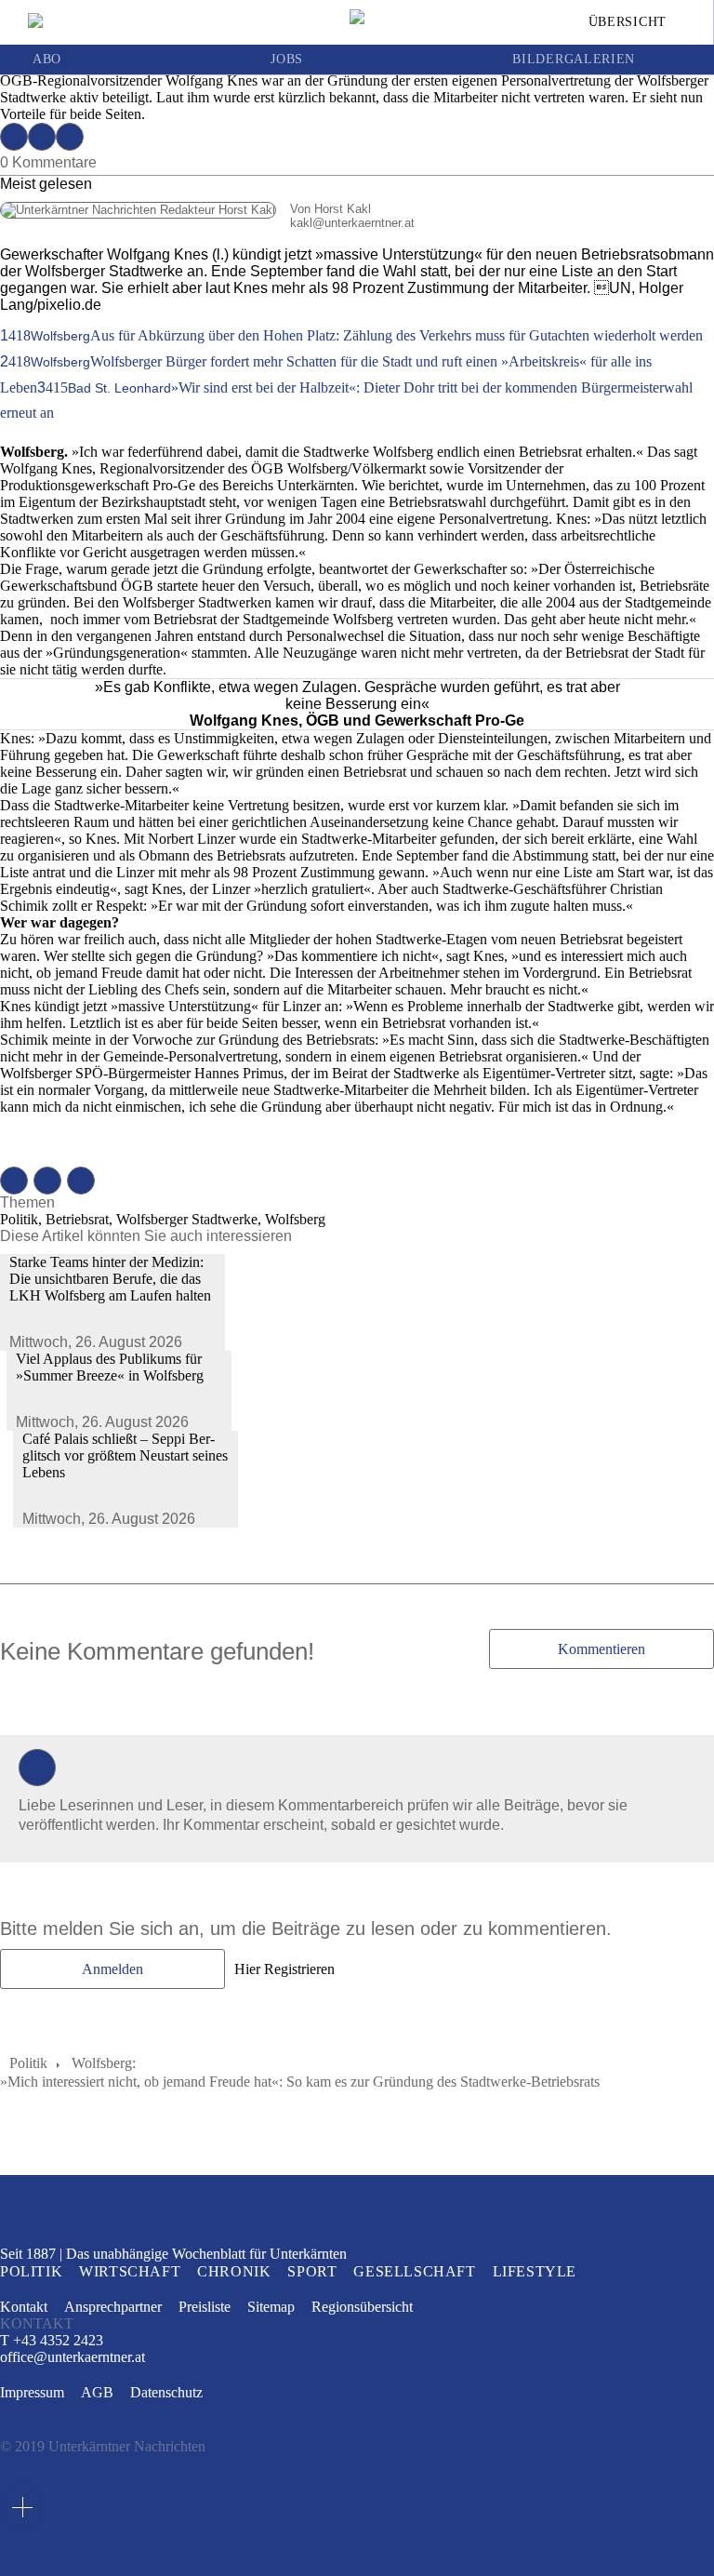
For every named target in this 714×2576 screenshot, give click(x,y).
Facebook (14, 137)
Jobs (287, 60)
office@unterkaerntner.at (73, 2357)
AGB (97, 2392)
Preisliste (205, 2307)
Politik (28, 2063)
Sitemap (271, 2307)
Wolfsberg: (104, 2063)
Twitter (42, 137)
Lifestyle (535, 2271)
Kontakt (24, 2307)
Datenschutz (166, 2392)
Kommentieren (602, 1649)
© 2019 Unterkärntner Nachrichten (103, 2446)
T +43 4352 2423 (52, 2340)
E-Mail (70, 137)
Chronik (234, 2271)
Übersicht (628, 22)
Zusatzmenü (22, 2507)
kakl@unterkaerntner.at (207, 223)
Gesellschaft (414, 2271)
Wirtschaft (130, 2271)
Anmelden (112, 1969)
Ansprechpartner (113, 2307)
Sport (312, 2271)
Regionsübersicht (362, 2307)
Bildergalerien (574, 60)
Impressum (32, 2392)
